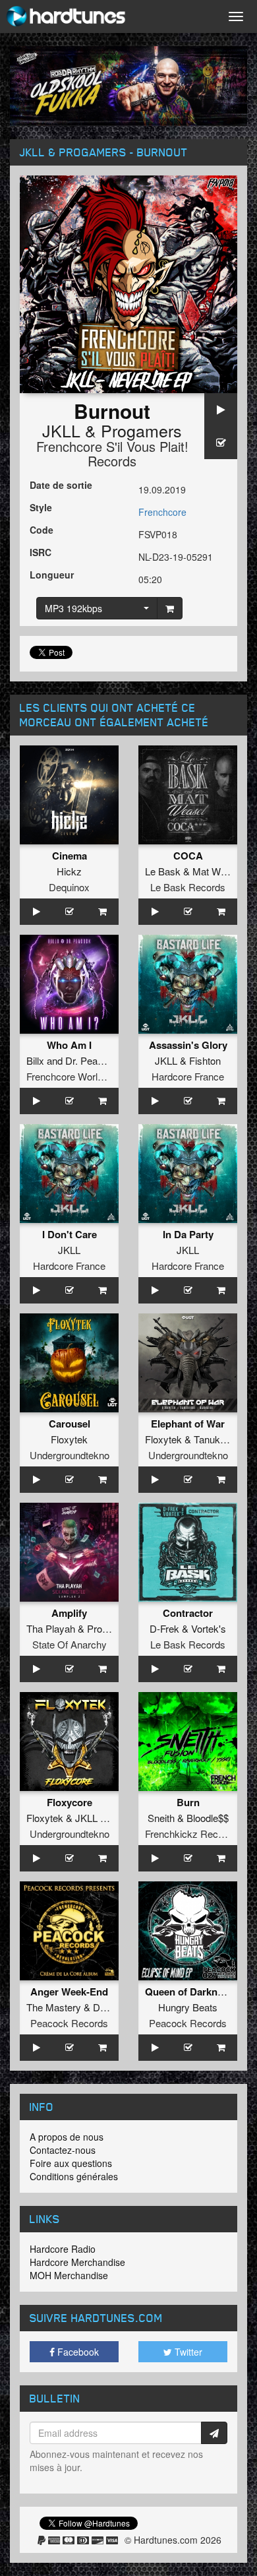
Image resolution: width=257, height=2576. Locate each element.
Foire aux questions (71, 2163)
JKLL (61, 430)
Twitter (187, 2352)
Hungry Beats (188, 2007)
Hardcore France (188, 1076)
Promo (101, 1628)
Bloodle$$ (208, 1818)
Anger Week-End (69, 1992)
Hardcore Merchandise (77, 2262)
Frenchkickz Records (191, 1834)
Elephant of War (188, 1424)
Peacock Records (69, 2023)
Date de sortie (61, 485)
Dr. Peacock (92, 1060)
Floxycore (70, 1802)
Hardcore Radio (63, 2249)
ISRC (41, 552)
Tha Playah (51, 1628)
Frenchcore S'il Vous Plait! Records (112, 454)
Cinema (70, 856)
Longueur (52, 575)
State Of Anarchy (70, 1644)
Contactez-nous (63, 2150)
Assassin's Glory (188, 1045)
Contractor (188, 1613)
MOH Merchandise (69, 2275)
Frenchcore (162, 512)
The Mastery (54, 2007)
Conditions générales (74, 2176)
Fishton (205, 1060)
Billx (35, 1060)
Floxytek (69, 1439)
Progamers (141, 430)
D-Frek (164, 1628)
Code (42, 530)
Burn (188, 1802)
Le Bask (163, 871)
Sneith (161, 1818)
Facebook (77, 2352)
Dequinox (69, 887)
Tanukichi (214, 1439)
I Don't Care (70, 1234)
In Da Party (188, 1234)
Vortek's (209, 1628)
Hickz (69, 871)
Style (41, 507)
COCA (188, 856)
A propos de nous (67, 2137)
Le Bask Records (188, 887)
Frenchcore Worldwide (74, 1076)
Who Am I (69, 1045)
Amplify (69, 1613)
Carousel (70, 1424)
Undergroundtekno (70, 1455)
